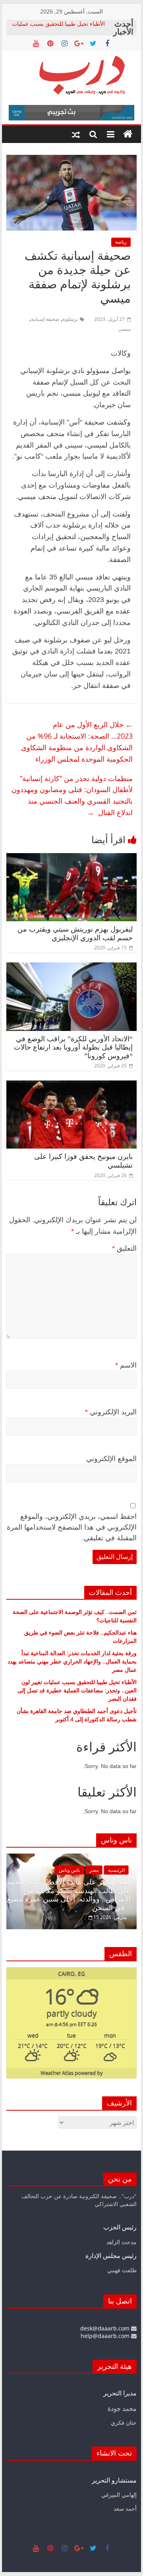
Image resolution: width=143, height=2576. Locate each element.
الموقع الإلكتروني (111, 1459)
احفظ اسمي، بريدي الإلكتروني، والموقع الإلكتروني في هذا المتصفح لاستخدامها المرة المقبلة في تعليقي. (72, 1527)
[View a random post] (76, 134)
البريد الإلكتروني (111, 1412)
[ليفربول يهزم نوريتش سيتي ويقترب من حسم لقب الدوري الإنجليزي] (71, 858)
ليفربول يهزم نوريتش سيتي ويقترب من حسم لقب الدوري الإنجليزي (75, 934)
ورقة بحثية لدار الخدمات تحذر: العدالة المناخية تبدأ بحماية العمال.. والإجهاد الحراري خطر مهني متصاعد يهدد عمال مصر (72, 1661)
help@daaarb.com (106, 2336)
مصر (94, 1870)
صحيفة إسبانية (45, 319)
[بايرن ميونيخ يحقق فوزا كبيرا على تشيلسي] (71, 1085)
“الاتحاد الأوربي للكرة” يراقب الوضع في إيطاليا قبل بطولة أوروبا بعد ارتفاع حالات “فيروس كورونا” (73, 1047)
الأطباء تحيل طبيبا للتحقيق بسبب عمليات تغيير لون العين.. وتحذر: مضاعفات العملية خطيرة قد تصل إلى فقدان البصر (77, 1690)
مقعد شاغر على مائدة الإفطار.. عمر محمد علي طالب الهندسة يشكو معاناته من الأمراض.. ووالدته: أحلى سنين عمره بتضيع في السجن (69, 1895)
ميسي (125, 329)
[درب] (128, 134)
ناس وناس (69, 1870)
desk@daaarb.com (106, 2328)
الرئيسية (116, 1870)
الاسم (126, 1365)
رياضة (121, 242)
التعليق (124, 1248)
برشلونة (70, 319)
